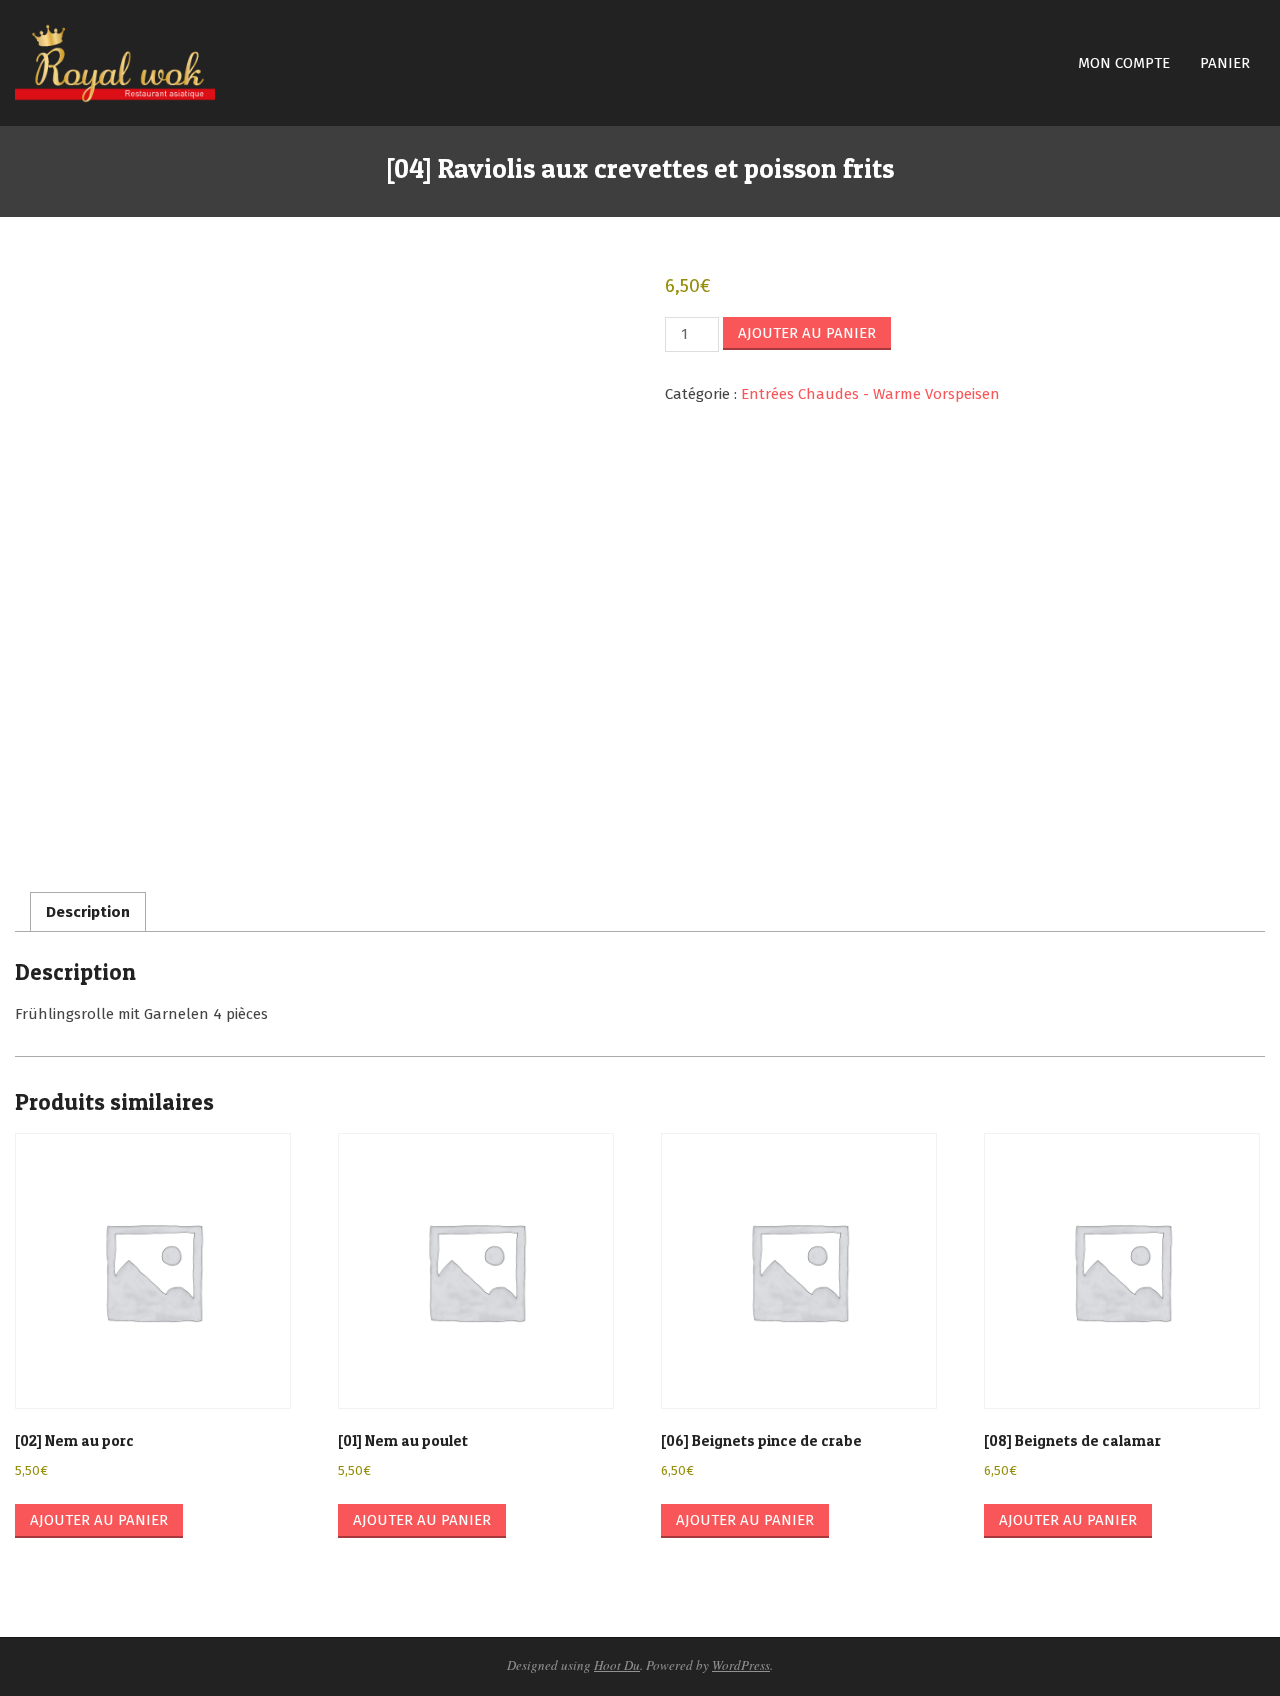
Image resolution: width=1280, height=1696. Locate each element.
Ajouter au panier (807, 333)
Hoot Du (617, 1665)
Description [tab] (88, 912)
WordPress (741, 1665)
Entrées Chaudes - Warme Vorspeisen (870, 394)
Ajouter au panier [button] (99, 1520)
